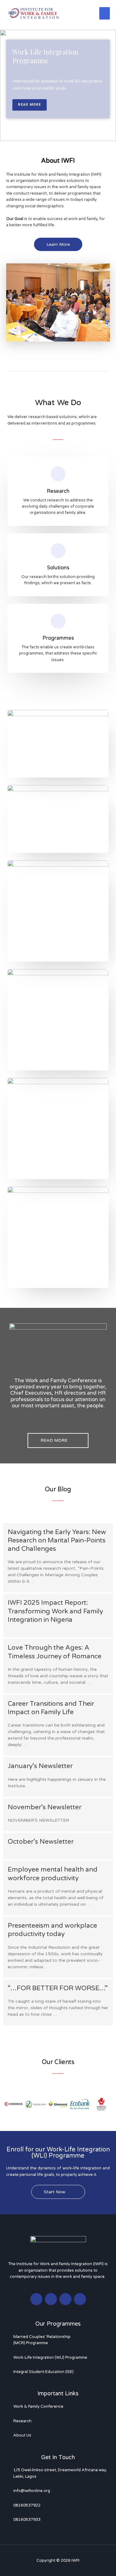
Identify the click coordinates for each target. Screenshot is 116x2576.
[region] (58, 85)
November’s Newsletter (45, 1807)
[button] (9, 2104)
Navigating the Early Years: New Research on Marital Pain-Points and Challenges (57, 1541)
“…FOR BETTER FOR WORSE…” (58, 1988)
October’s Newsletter (41, 1842)
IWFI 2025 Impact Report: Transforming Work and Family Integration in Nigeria (55, 1611)
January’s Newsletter (40, 1766)
